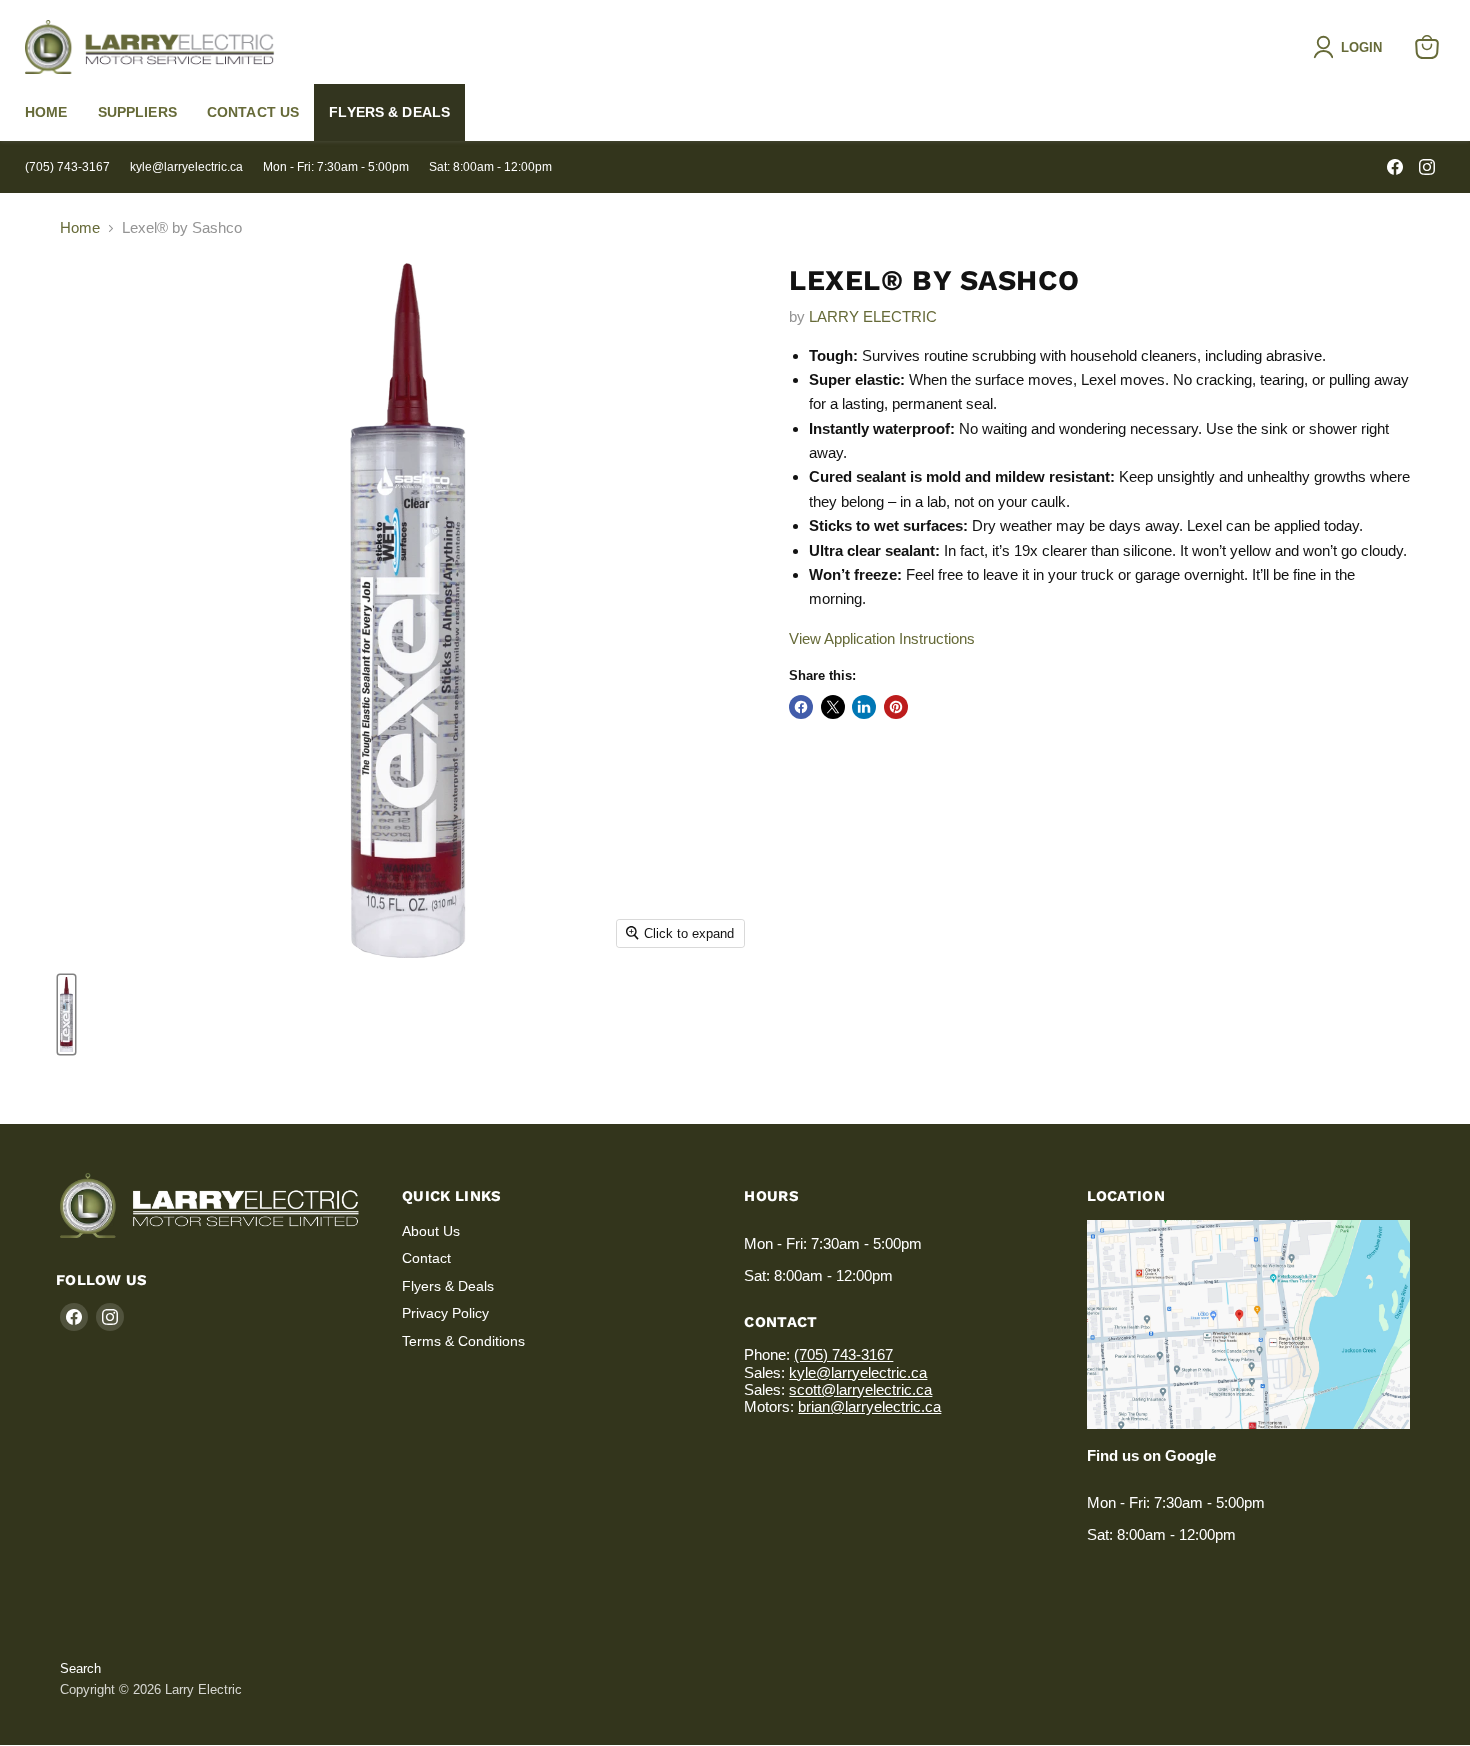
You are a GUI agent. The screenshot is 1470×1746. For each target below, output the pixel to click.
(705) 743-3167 (67, 167)
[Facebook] (1395, 167)
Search (80, 1668)
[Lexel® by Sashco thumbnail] (66, 1014)
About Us (431, 1231)
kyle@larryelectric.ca (186, 167)
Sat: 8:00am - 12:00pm (490, 167)
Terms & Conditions (463, 1341)
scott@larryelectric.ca (860, 1389)
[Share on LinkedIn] (864, 707)
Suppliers (137, 112)
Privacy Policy (445, 1313)
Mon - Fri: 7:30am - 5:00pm (336, 167)
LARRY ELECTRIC (873, 316)
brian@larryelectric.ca (869, 1406)
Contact (426, 1258)
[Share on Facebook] (801, 707)
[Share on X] (833, 707)
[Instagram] (1427, 167)
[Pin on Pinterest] (896, 707)
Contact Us (253, 112)
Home (46, 112)
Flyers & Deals (389, 112)
